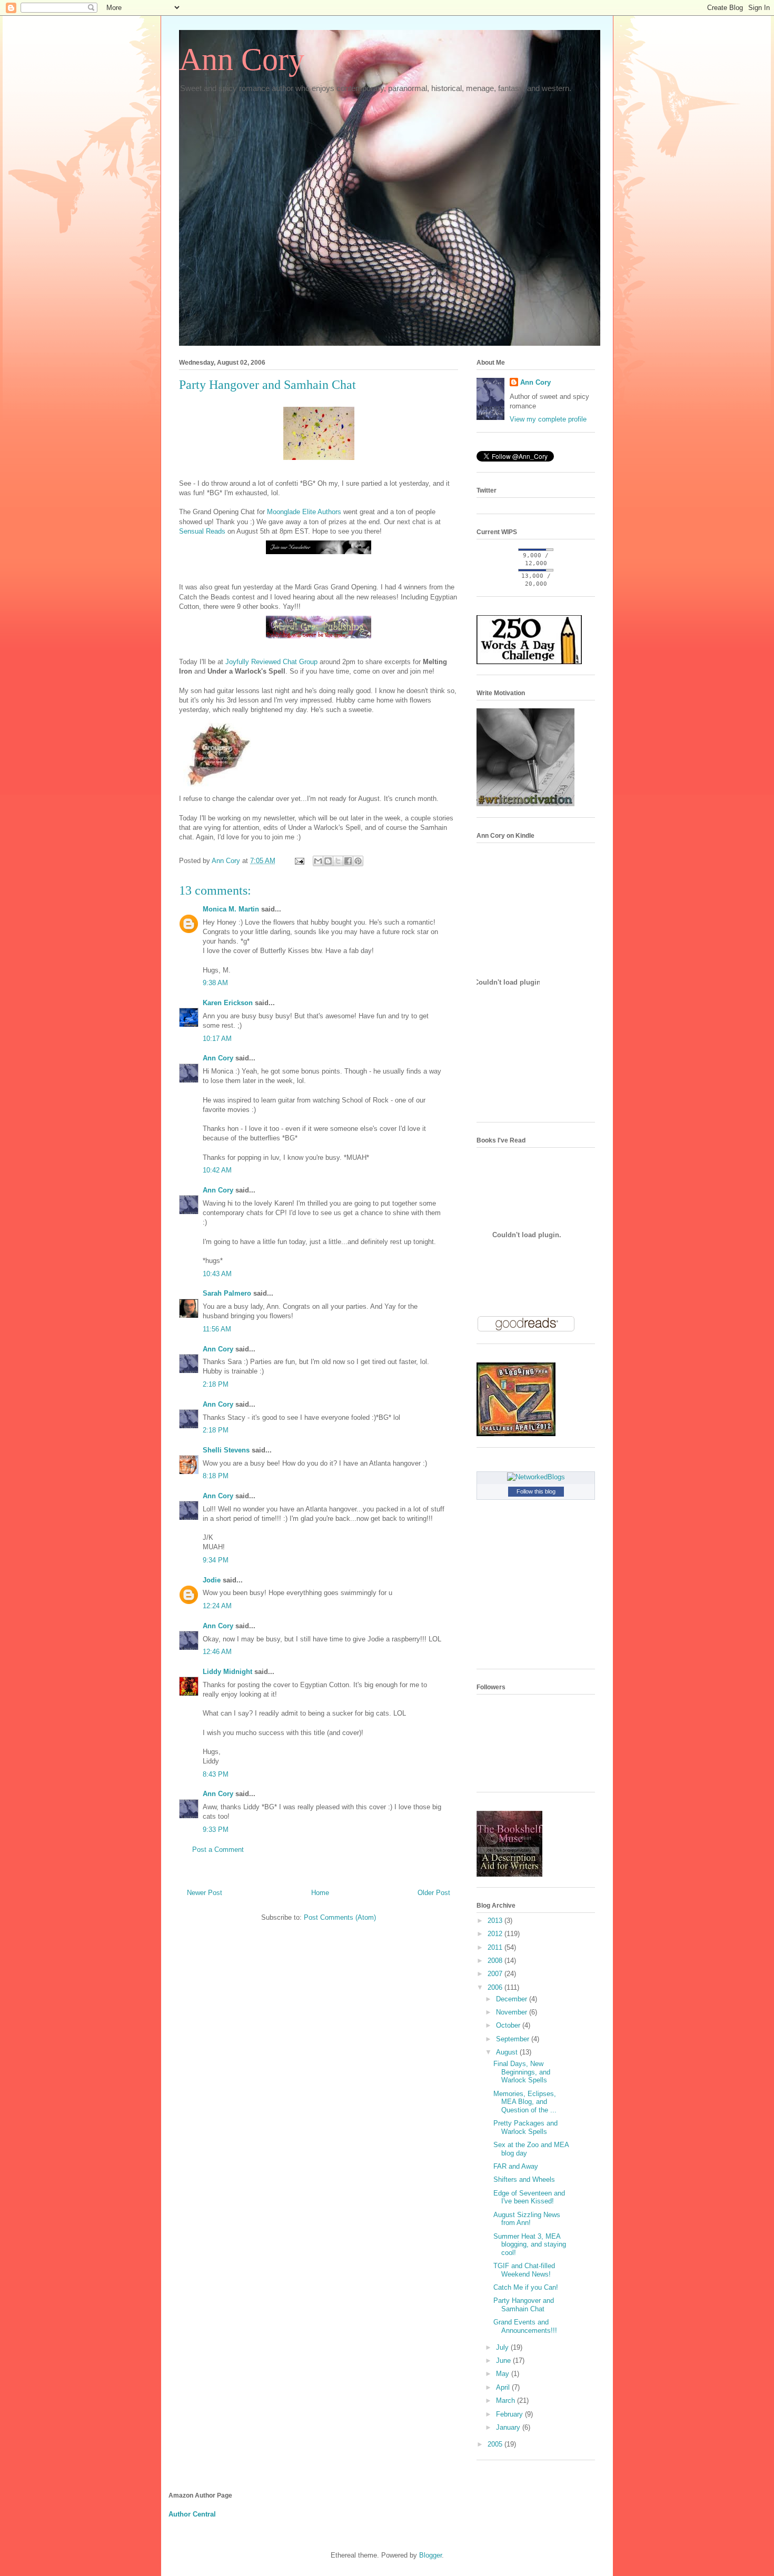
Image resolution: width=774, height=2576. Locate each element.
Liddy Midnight (227, 1672)
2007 (496, 1974)
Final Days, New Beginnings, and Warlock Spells (522, 2072)
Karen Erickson (228, 1003)
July (503, 2347)
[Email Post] (299, 861)
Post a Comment (218, 1850)
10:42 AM (217, 1170)
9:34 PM (216, 1560)
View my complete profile (548, 419)
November (513, 2012)
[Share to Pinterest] (358, 861)
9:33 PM (216, 1830)
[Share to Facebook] (348, 861)
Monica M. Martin (231, 909)
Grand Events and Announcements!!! (525, 2326)
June (504, 2361)
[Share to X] (338, 861)
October (509, 2025)
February (510, 2414)
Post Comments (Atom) (340, 1917)
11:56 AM (217, 1329)
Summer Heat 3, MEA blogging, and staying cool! (530, 2244)
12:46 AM (217, 1652)
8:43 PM (216, 1774)
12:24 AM (217, 1606)
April (504, 2387)
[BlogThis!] (328, 861)
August (508, 2052)
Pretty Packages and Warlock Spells (525, 2127)
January (509, 2427)
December (513, 1999)
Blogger (430, 2555)
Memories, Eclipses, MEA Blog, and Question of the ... (525, 2102)
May (504, 2374)
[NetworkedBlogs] (536, 1477)
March (507, 2400)
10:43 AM (217, 1274)
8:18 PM (216, 1476)
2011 (496, 1947)
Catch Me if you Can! (526, 2287)
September (514, 2039)
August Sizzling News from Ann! (527, 2219)
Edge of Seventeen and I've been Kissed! (529, 2197)
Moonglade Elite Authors (304, 512)
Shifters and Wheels (524, 2179)
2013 (496, 1921)
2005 (496, 2444)
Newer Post (205, 1893)
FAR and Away (516, 2166)
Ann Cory (242, 59)
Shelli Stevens (226, 1450)
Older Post (434, 1893)
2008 (496, 1961)
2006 (496, 1987)
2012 (496, 1934)
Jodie (212, 1580)
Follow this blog (536, 1491)
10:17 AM (217, 1039)
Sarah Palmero (227, 1293)
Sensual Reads (202, 531)
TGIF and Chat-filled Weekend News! (524, 2270)
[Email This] (318, 861)
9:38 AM (215, 983)
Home (320, 1893)
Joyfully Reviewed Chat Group (271, 662)
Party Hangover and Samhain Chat (524, 2305)
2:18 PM (216, 1384)
